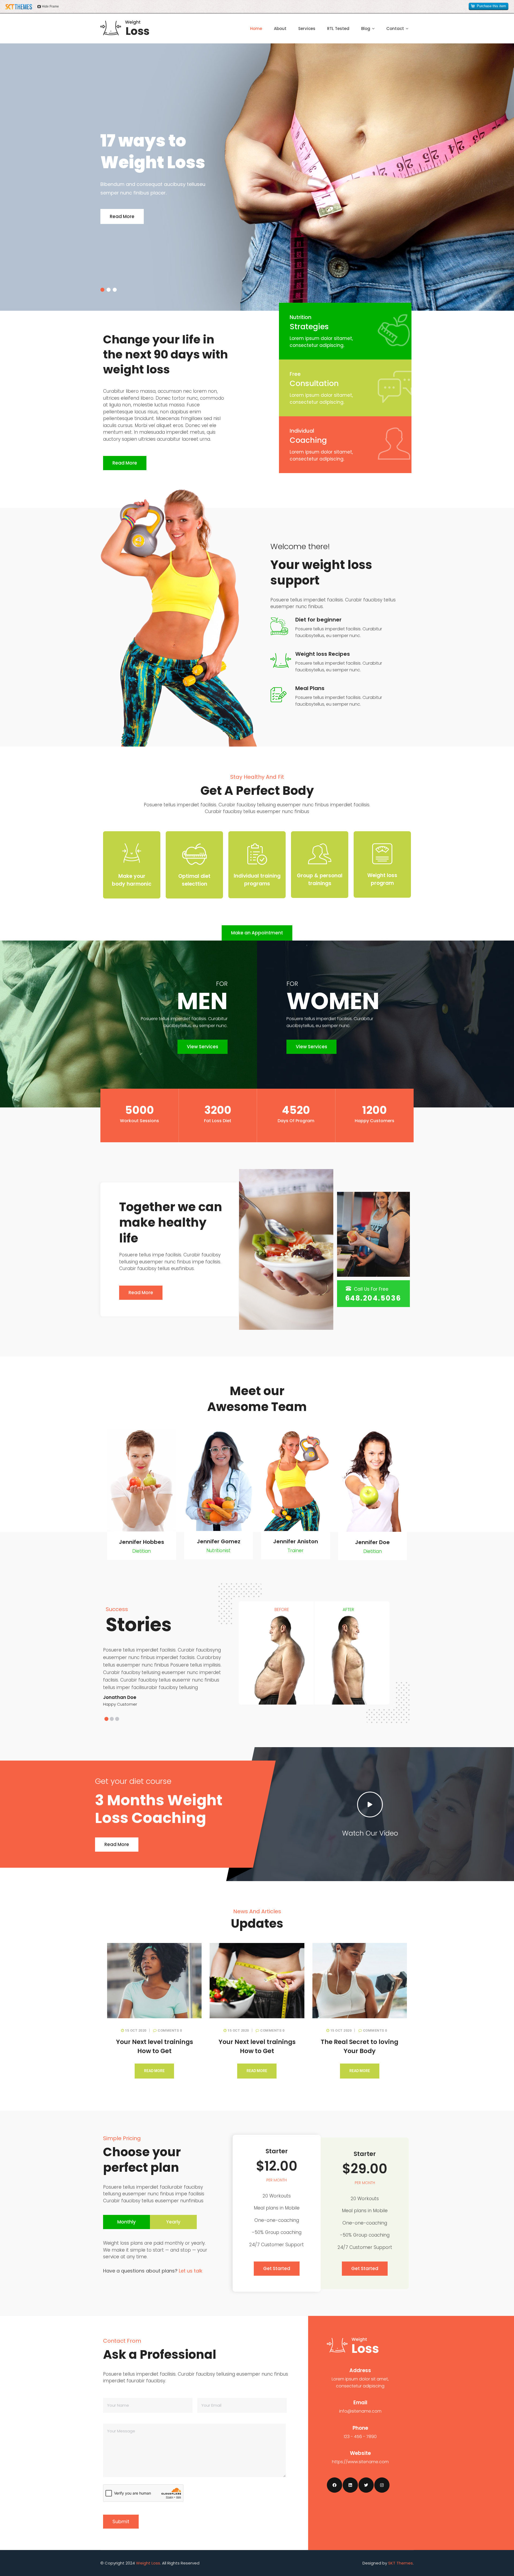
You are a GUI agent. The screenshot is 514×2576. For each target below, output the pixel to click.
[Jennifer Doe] (373, 1530)
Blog (366, 29)
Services (307, 29)
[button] (106, 1719)
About (280, 29)
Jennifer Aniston (296, 1541)
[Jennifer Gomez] (219, 1529)
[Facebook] (335, 2485)
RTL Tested (338, 29)
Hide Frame (50, 6)
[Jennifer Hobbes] (142, 1530)
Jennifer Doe (372, 1542)
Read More (122, 216)
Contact (395, 29)
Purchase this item (491, 6)
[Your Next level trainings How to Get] (154, 1981)
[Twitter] (366, 2485)
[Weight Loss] (125, 28)
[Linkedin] (350, 2485)
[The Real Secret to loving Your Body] (360, 1981)
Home (256, 29)
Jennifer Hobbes (141, 1542)
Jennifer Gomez (219, 1541)
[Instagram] (382, 2485)
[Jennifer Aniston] (296, 1529)
